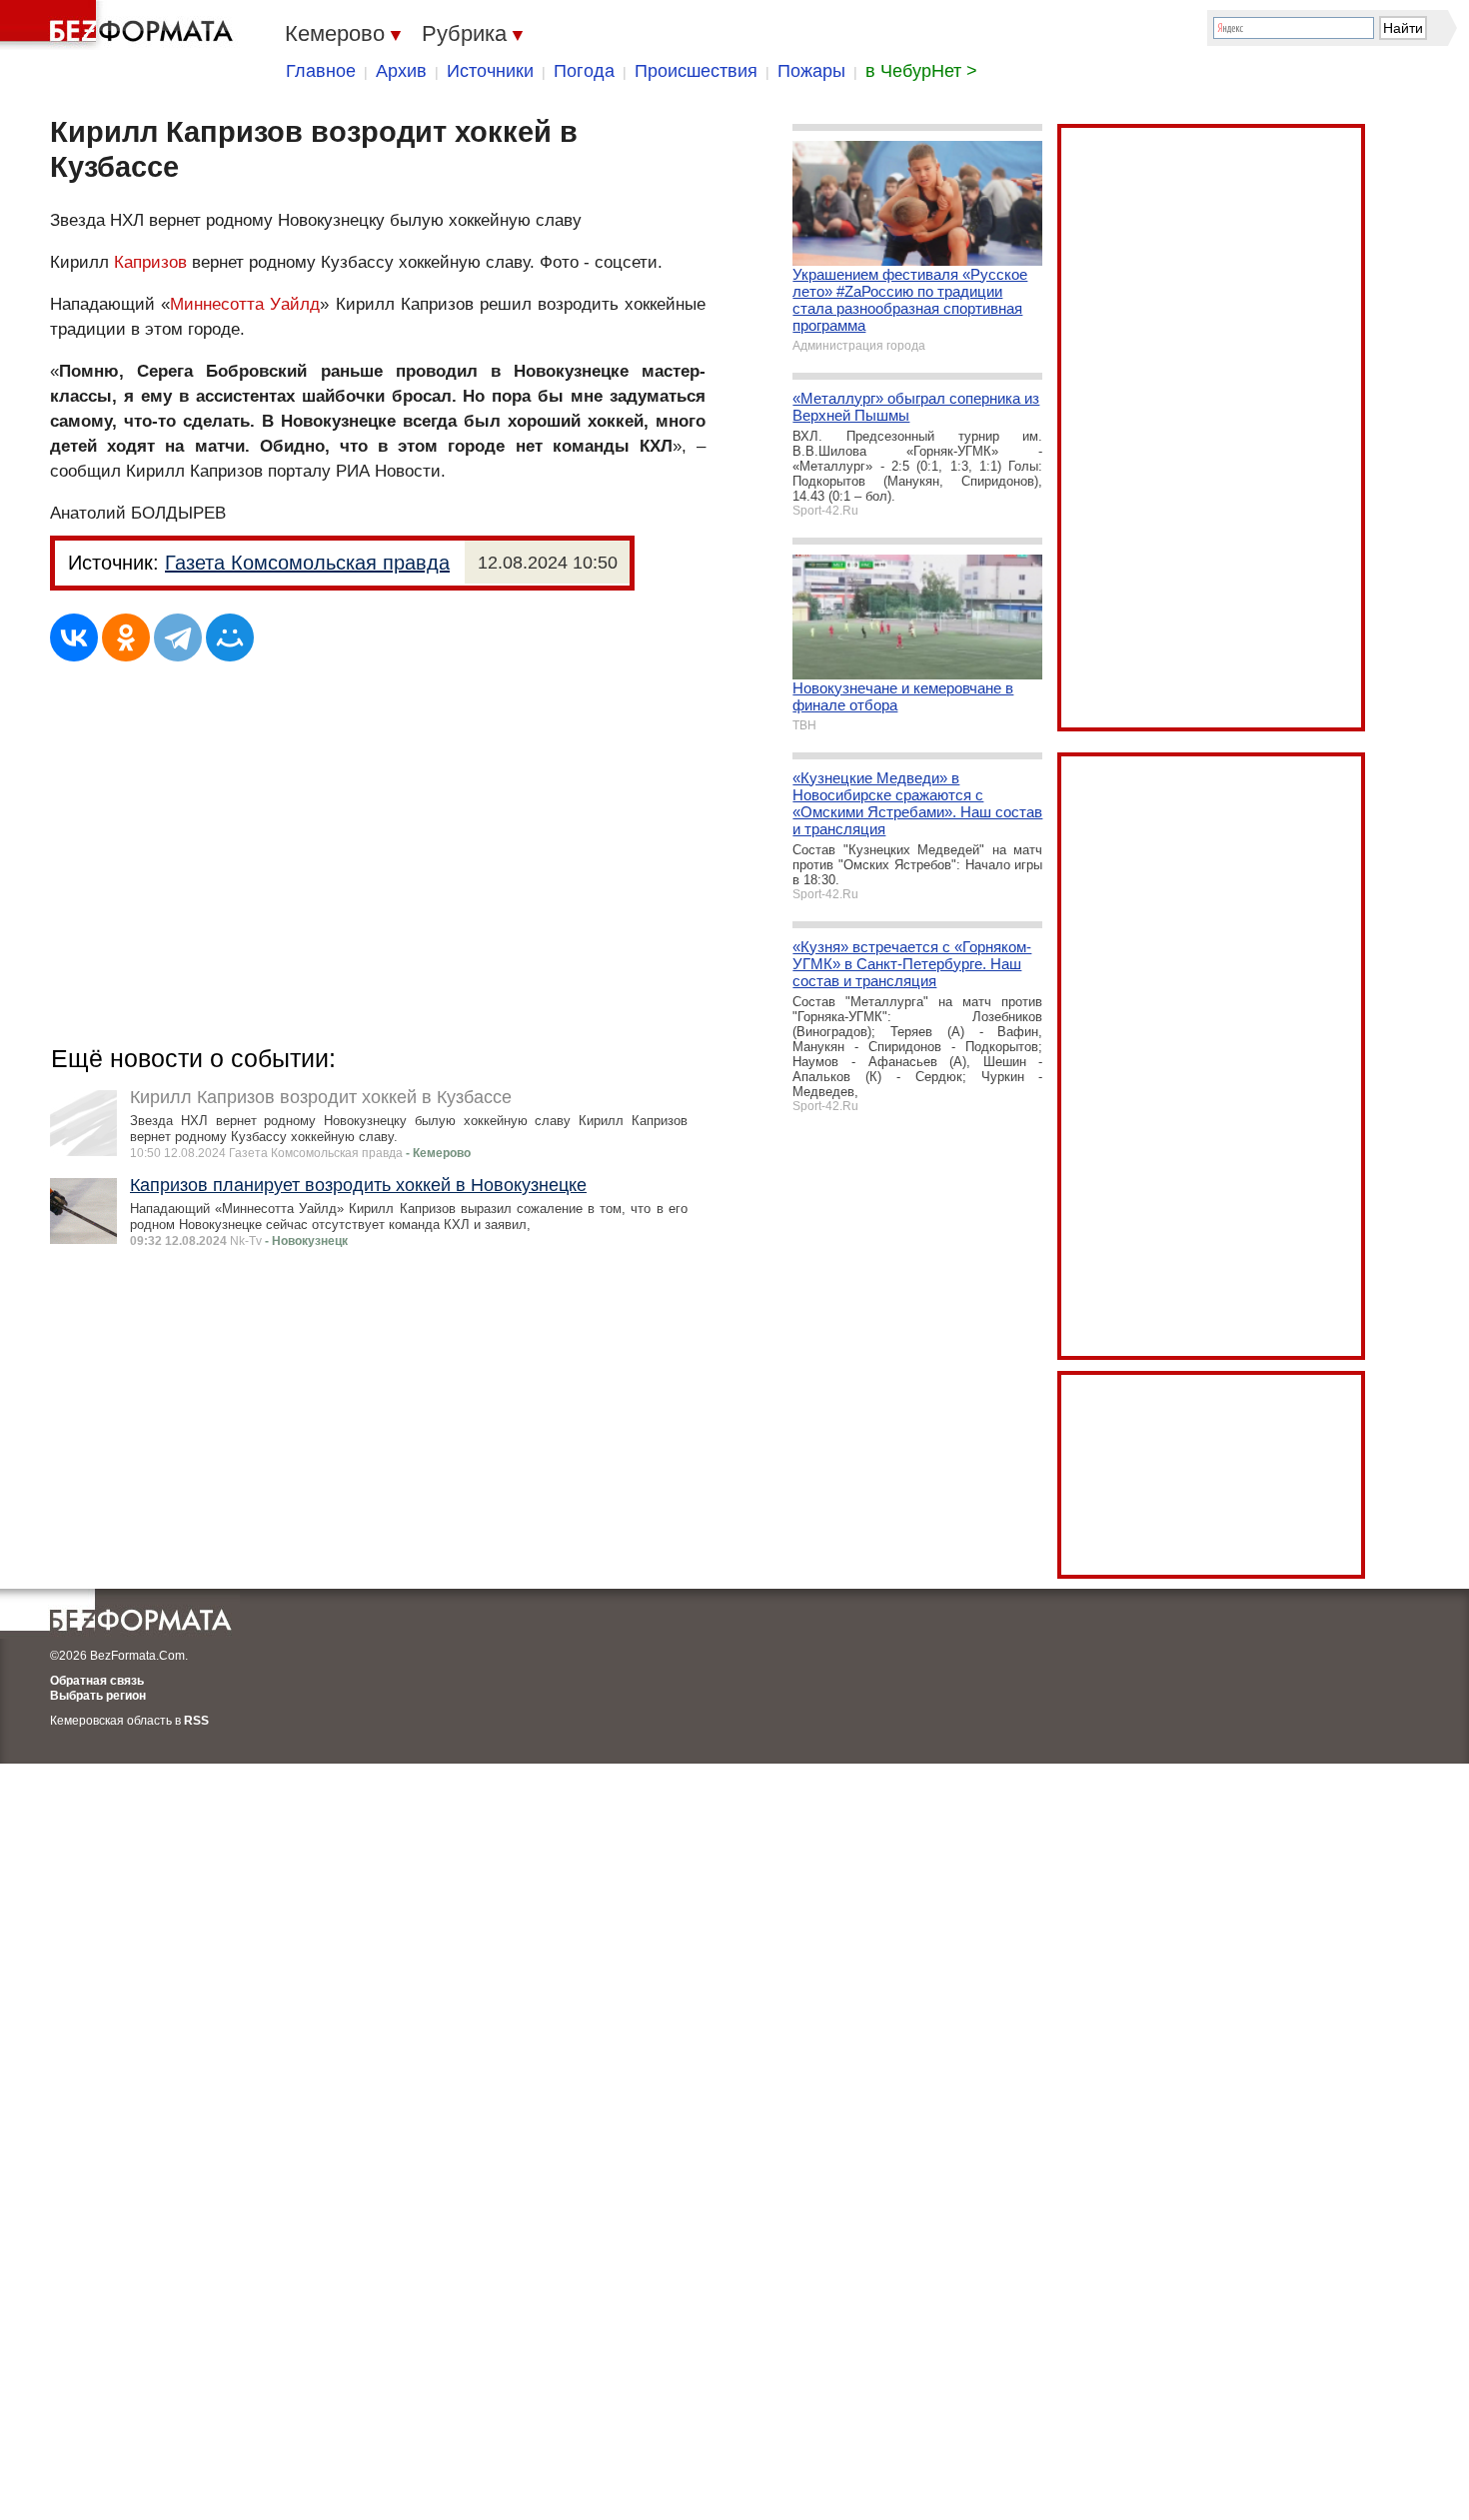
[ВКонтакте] (74, 637)
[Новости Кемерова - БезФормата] (120, 25)
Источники (490, 71)
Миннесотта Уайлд (245, 304)
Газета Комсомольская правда (307, 563)
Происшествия (696, 71)
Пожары (811, 71)
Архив (401, 71)
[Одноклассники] (126, 637)
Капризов (150, 262)
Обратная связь (97, 1681)
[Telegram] (178, 637)
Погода (584, 71)
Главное (321, 71)
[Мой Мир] (230, 637)
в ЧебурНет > (921, 71)
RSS (196, 1721)
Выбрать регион (98, 1696)
